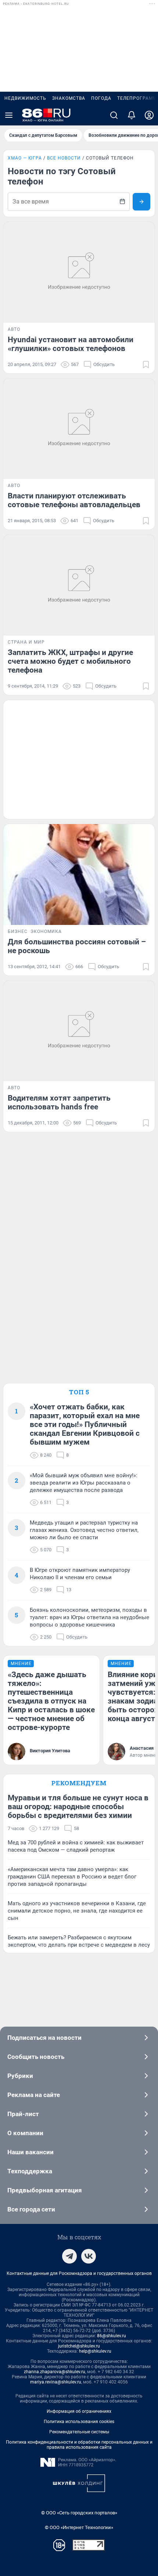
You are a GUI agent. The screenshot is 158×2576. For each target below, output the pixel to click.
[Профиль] (149, 115)
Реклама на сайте (34, 2095)
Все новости (64, 158)
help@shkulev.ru (95, 2351)
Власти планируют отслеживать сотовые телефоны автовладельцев (74, 500)
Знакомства (69, 98)
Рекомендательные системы (79, 2432)
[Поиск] (114, 115)
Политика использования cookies (79, 2422)
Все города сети (31, 2209)
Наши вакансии (30, 2152)
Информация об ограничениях (79, 2411)
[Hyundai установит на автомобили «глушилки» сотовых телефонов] (79, 272)
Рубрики (20, 2076)
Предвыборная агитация (45, 2190)
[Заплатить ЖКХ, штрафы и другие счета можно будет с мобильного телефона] (79, 585)
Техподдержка (30, 2171)
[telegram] (69, 2256)
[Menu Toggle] (9, 115)
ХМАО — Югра (25, 158)
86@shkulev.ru (112, 2336)
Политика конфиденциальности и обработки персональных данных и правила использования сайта (79, 2445)
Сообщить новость (36, 2057)
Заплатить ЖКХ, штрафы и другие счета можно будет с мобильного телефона (70, 661)
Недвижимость (25, 98)
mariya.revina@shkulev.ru (56, 2382)
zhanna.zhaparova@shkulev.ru (55, 2372)
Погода (101, 98)
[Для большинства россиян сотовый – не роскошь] (79, 874)
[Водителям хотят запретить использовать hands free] (79, 1031)
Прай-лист (23, 2114)
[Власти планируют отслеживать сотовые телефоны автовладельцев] (79, 429)
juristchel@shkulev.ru (79, 2346)
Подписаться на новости (44, 2038)
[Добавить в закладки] (146, 365)
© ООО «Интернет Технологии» (79, 2527)
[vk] (89, 2256)
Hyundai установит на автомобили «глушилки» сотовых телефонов (71, 344)
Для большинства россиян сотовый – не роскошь (77, 946)
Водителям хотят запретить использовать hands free (59, 1102)
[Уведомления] (132, 115)
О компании (25, 2133)
